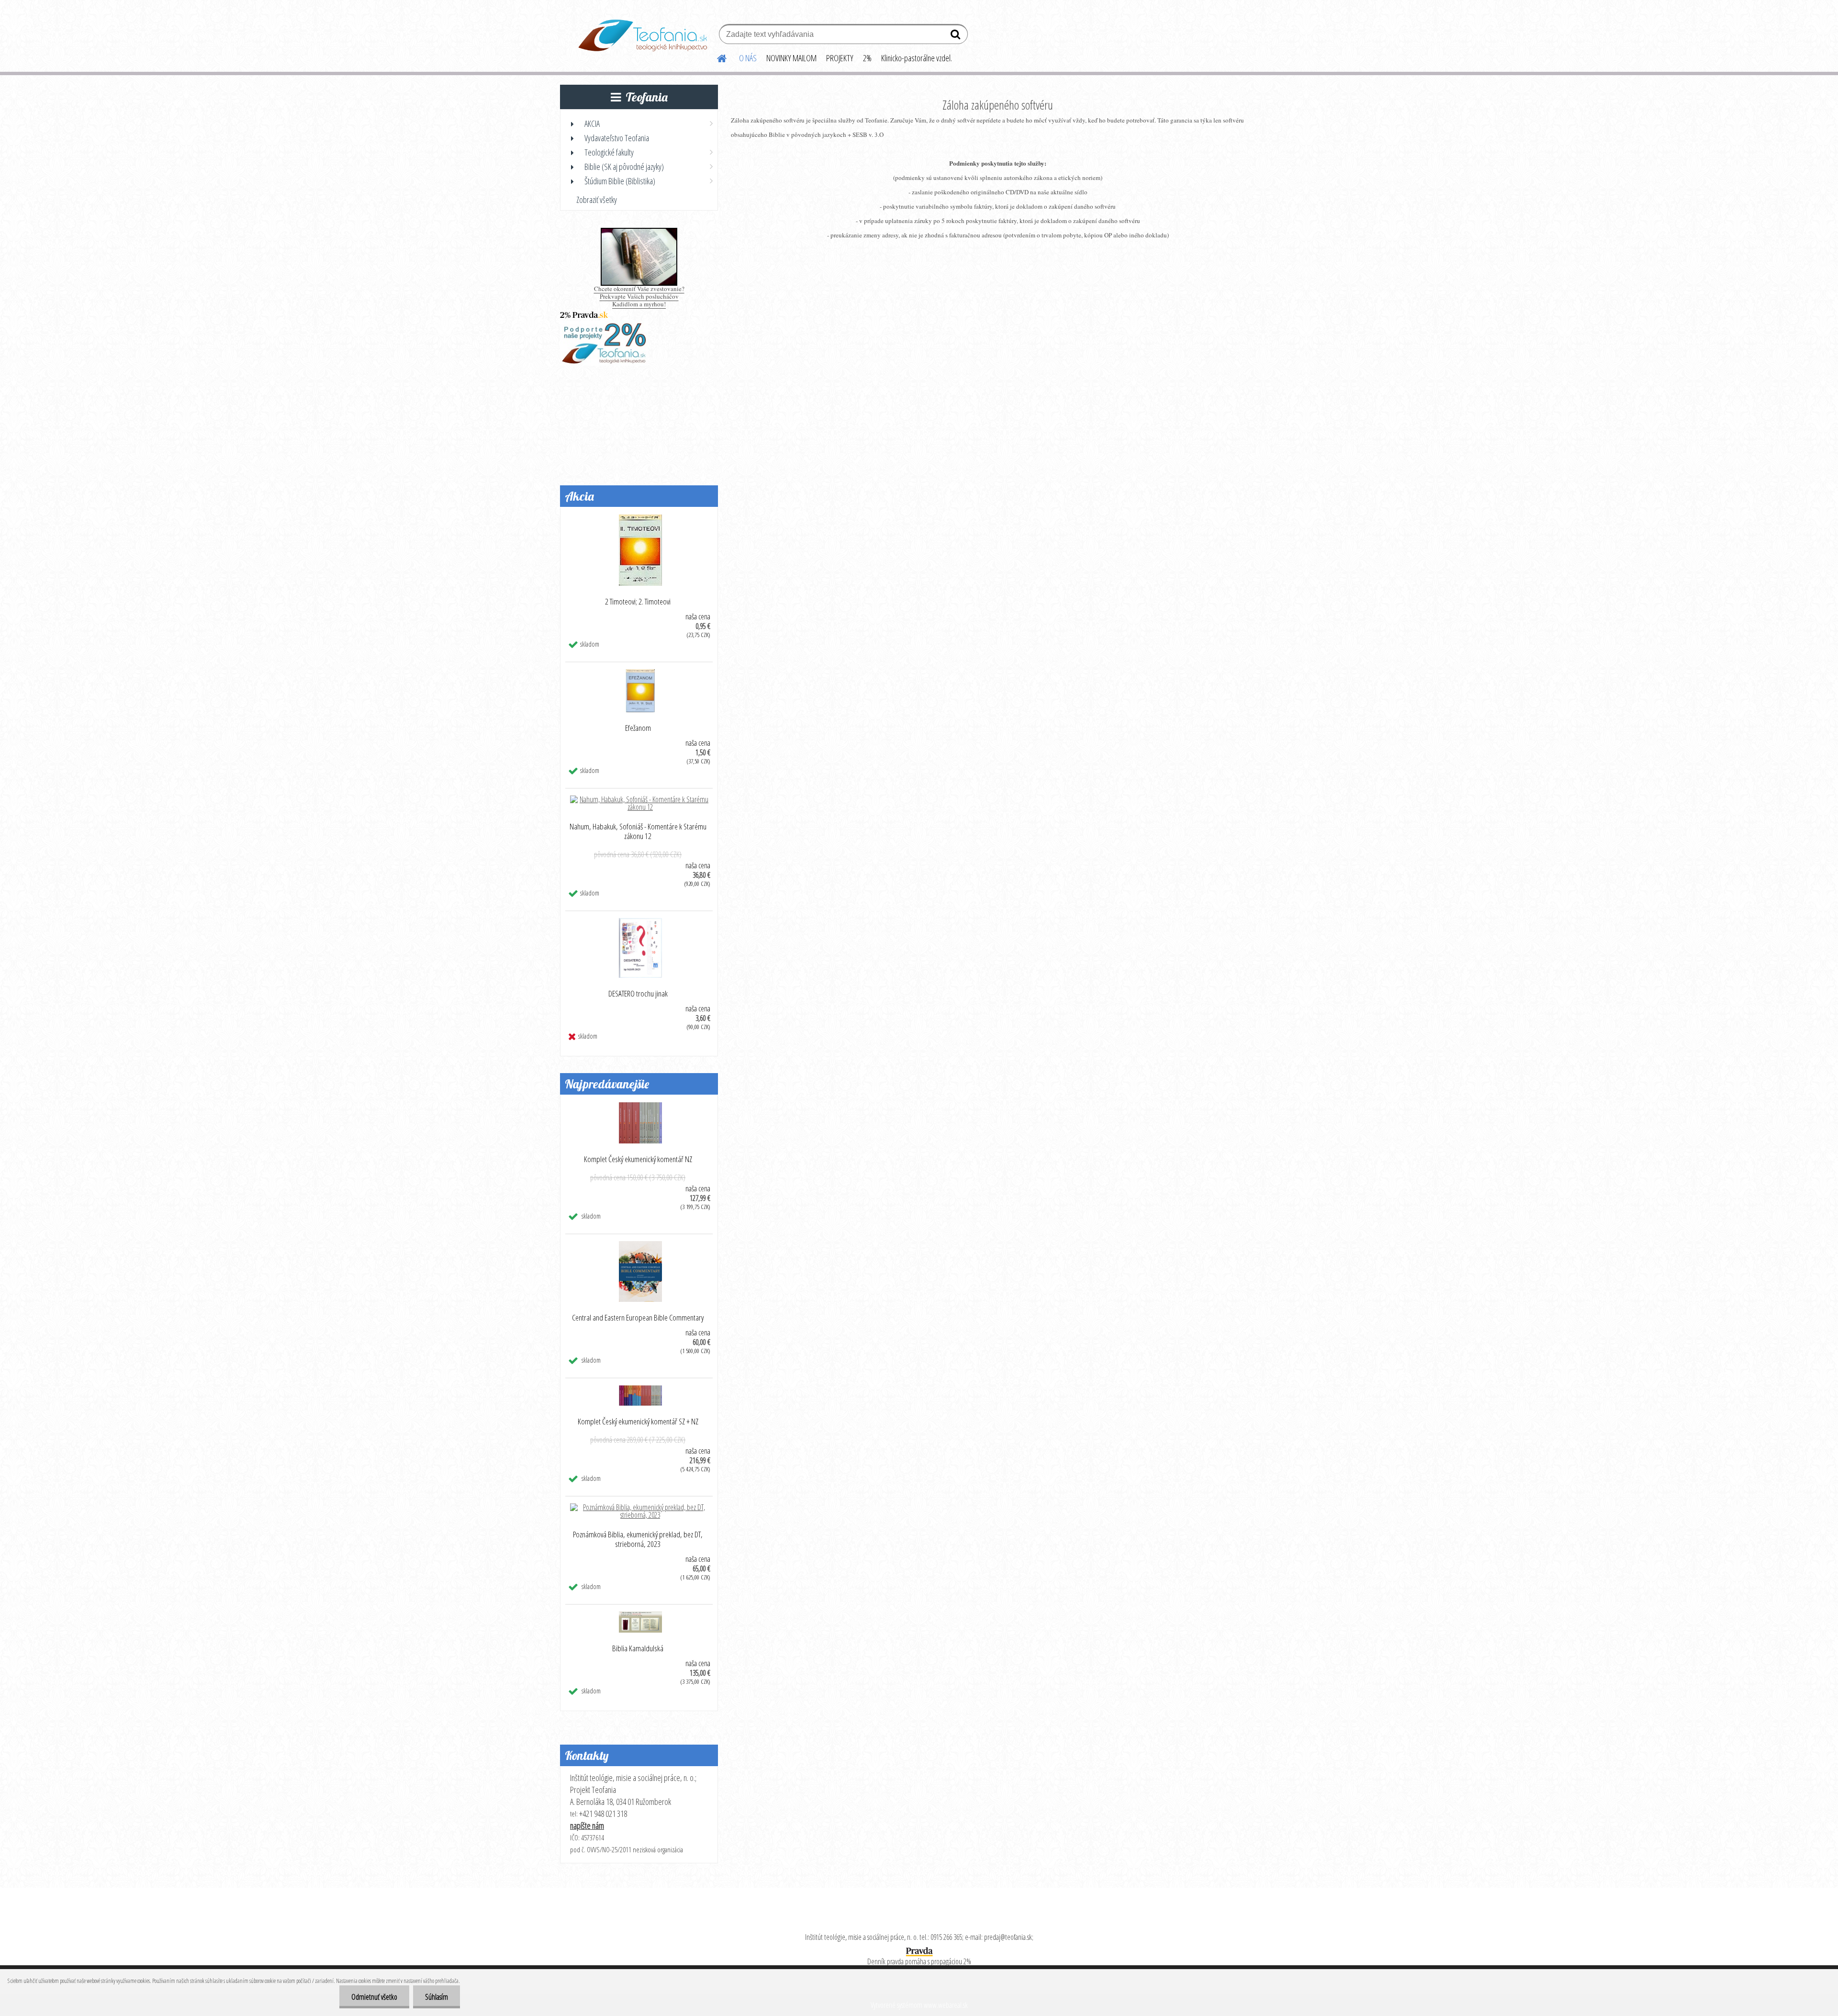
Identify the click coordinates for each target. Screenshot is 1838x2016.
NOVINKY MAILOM (791, 58)
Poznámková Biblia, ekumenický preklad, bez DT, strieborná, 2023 (638, 1539)
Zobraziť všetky (597, 200)
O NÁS (748, 58)
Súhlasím (437, 1997)
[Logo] (643, 35)
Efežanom (638, 728)
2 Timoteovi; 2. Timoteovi (638, 602)
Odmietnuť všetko (374, 1997)
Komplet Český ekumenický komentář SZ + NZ (638, 1422)
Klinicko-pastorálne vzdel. (917, 58)
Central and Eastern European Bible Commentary (638, 1318)
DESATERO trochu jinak (638, 994)
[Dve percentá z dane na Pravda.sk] (584, 313)
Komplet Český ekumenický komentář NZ (638, 1159)
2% (867, 58)
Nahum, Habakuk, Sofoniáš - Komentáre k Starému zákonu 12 (638, 831)
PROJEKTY (840, 58)
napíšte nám (587, 1826)
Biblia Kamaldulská (638, 1648)
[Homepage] (716, 57)
